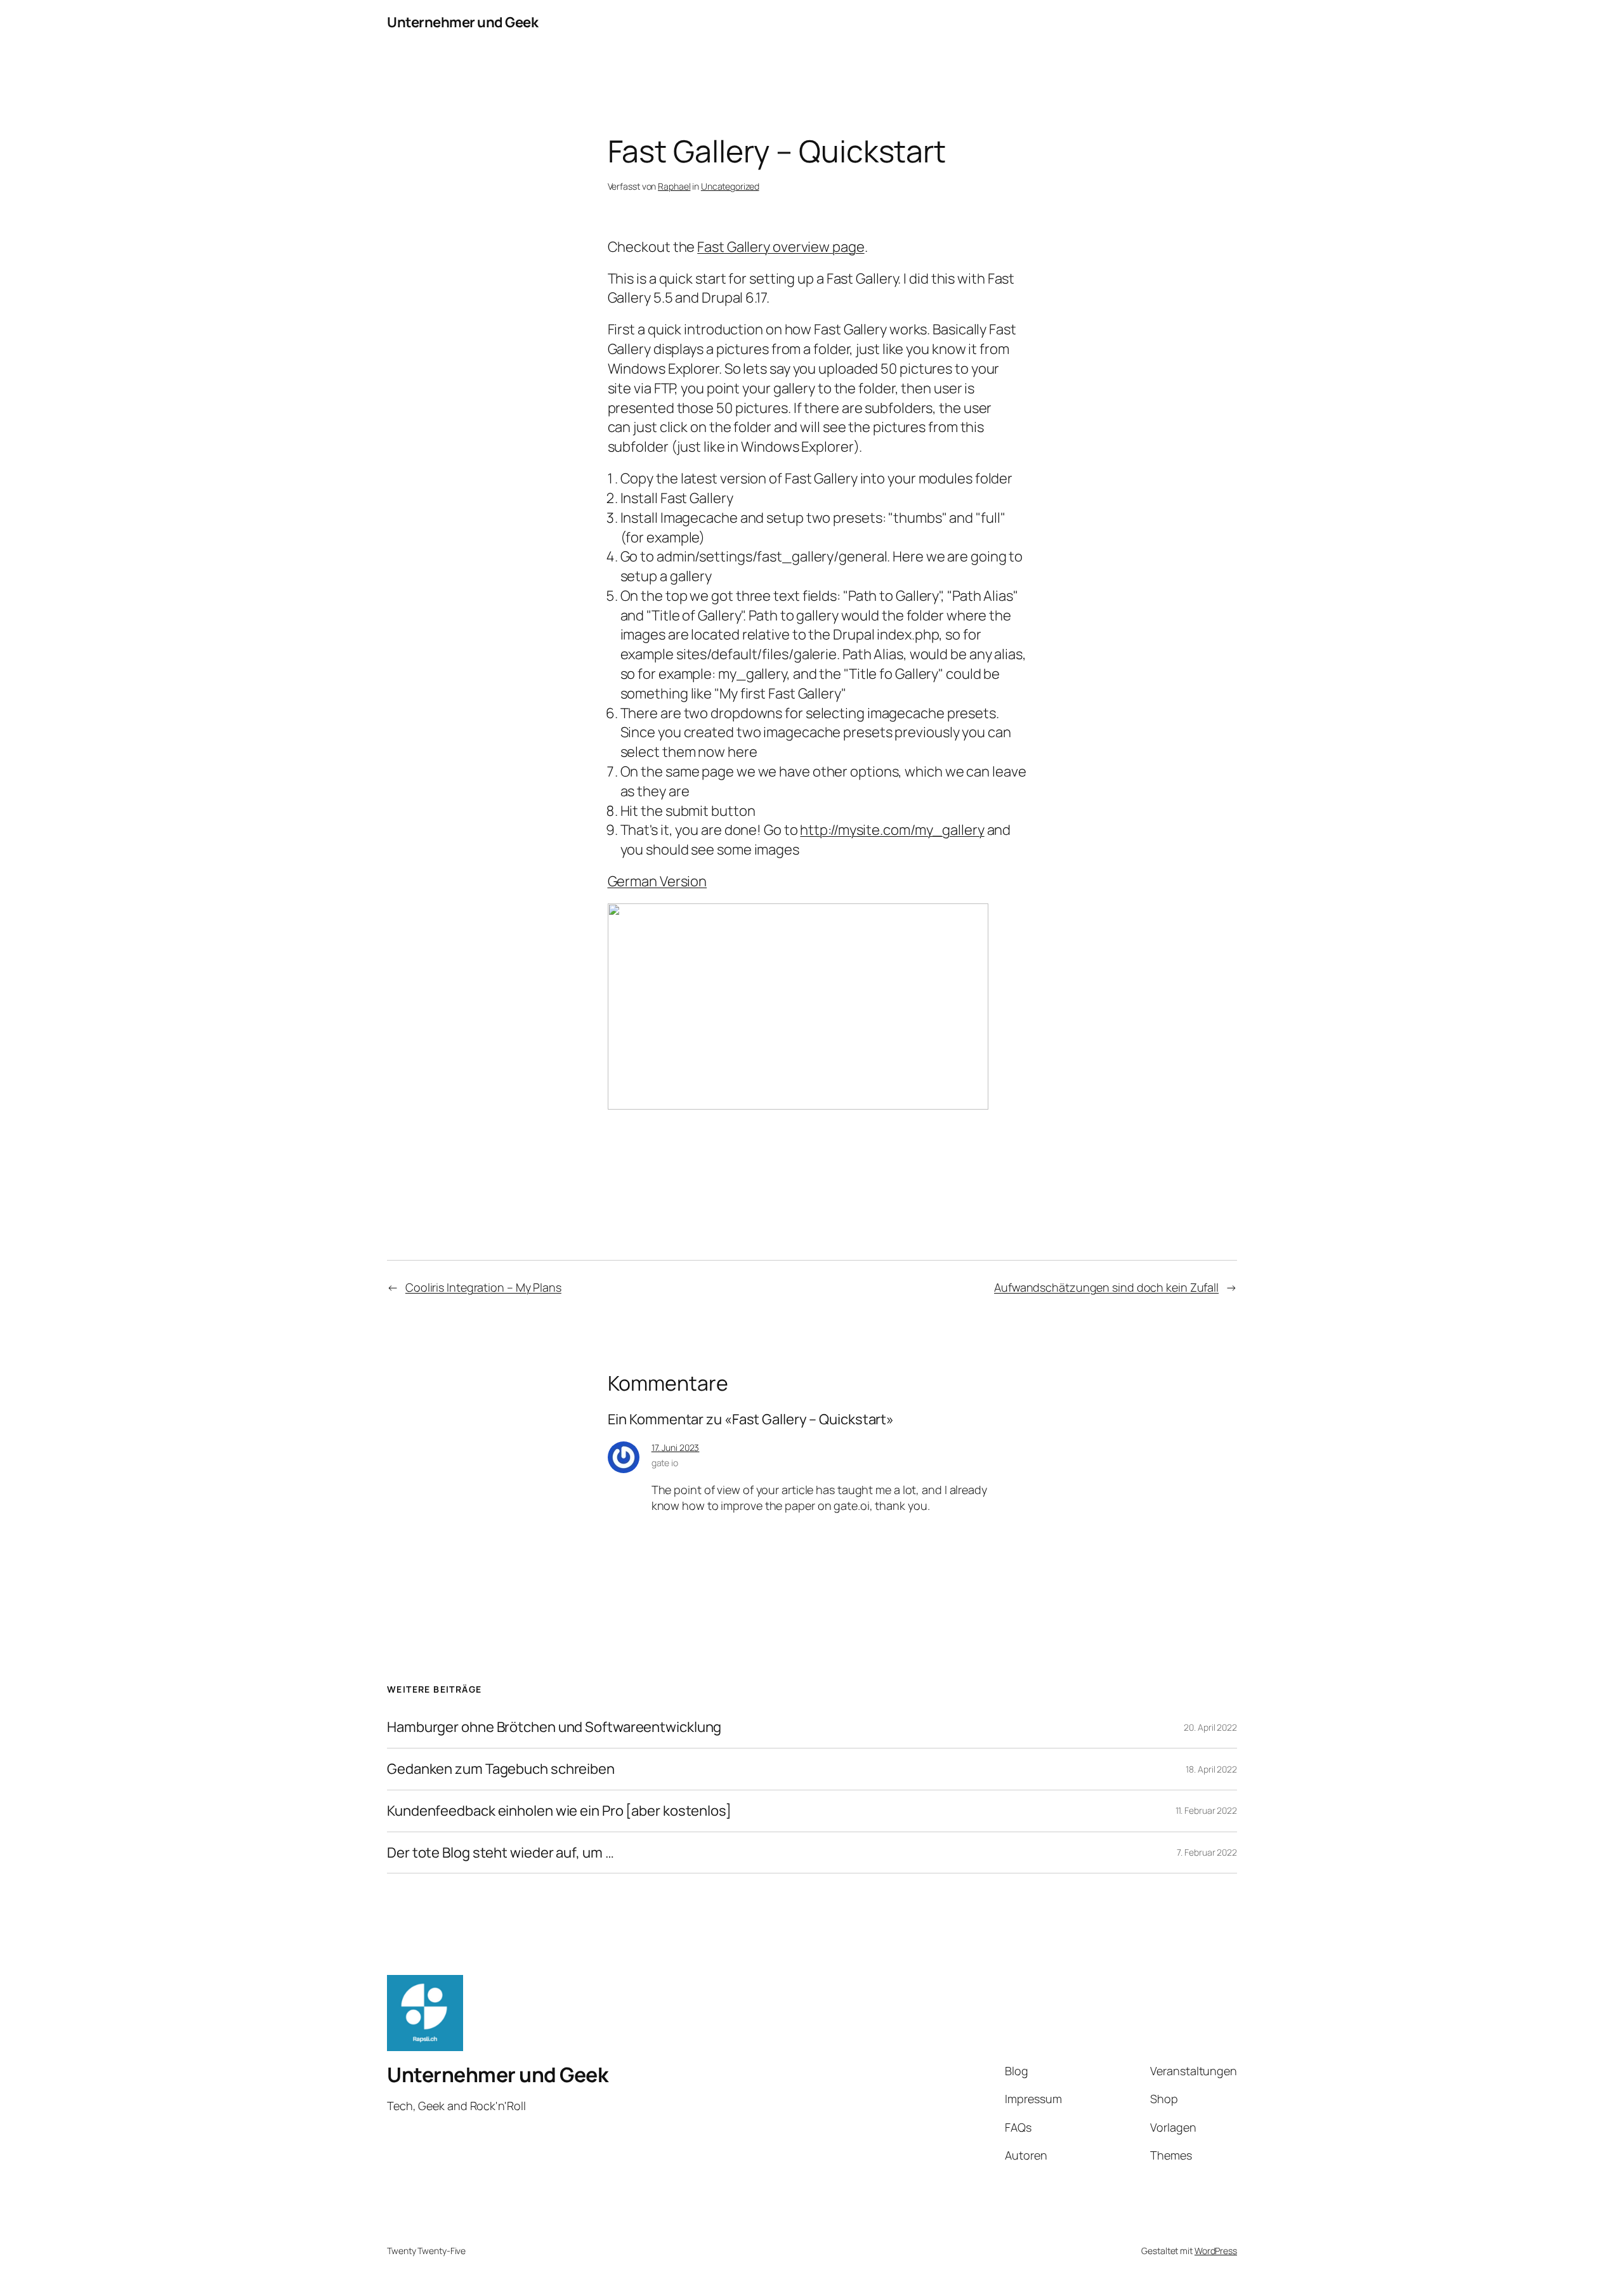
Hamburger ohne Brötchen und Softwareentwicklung (554, 1727)
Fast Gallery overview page (781, 247)
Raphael (674, 186)
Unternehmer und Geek (462, 22)
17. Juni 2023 (676, 1447)
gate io (665, 1463)
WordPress (1216, 2251)
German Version (658, 881)
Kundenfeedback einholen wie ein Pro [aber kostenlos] (559, 1811)
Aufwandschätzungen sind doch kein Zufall (1106, 1287)
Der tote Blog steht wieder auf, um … (500, 1853)
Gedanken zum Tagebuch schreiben (501, 1769)
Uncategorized (730, 186)
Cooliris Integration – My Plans (483, 1287)
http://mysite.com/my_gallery (892, 830)
